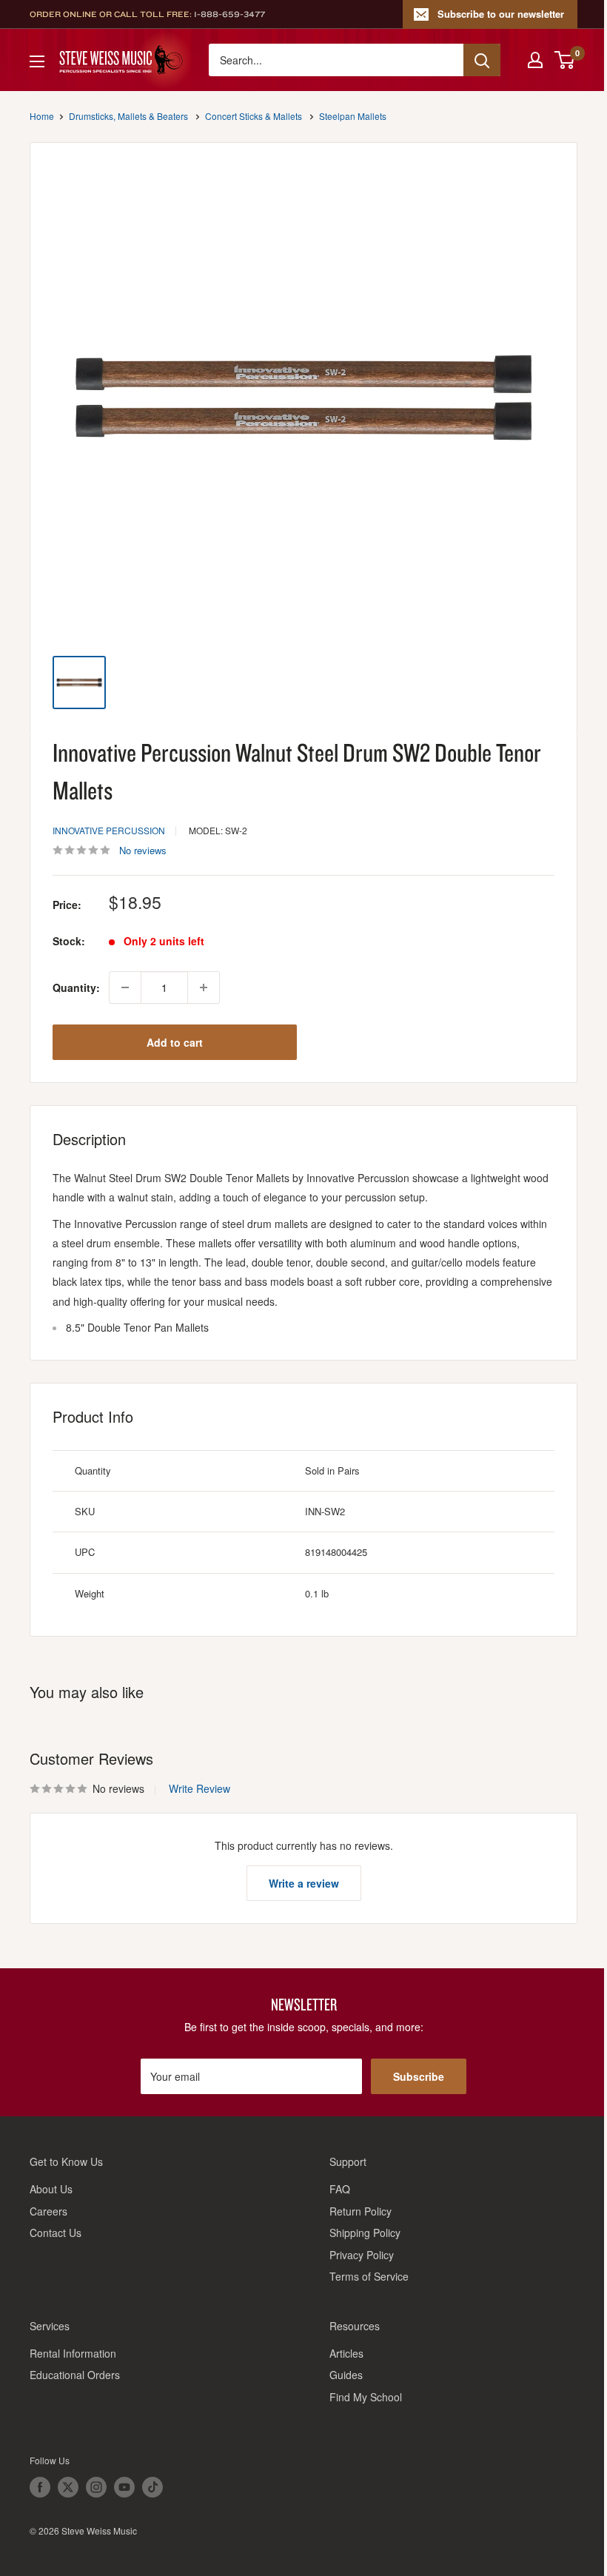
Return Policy (360, 2211)
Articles (346, 2353)
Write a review (304, 1883)
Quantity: (76, 987)
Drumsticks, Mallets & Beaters (128, 116)
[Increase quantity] (204, 987)
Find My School (366, 2397)
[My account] (535, 60)
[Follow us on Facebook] (40, 2487)
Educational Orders (75, 2375)
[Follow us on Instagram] (96, 2487)
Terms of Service (369, 2276)
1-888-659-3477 (229, 14)
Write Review (199, 1788)
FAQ (340, 2189)
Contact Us (56, 2233)
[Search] (482, 60)
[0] (565, 60)
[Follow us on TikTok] (152, 2487)
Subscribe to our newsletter (501, 14)
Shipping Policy (365, 2233)
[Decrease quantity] (125, 987)
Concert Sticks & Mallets (254, 116)
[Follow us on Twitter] (68, 2487)
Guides (346, 2375)
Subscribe (419, 2076)
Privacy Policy (362, 2255)
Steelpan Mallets (353, 116)
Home (42, 116)
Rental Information (73, 2353)
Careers (48, 2211)
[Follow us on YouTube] (124, 2487)
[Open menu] (37, 61)
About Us (51, 2189)
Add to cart (175, 1042)
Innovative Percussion (109, 830)
